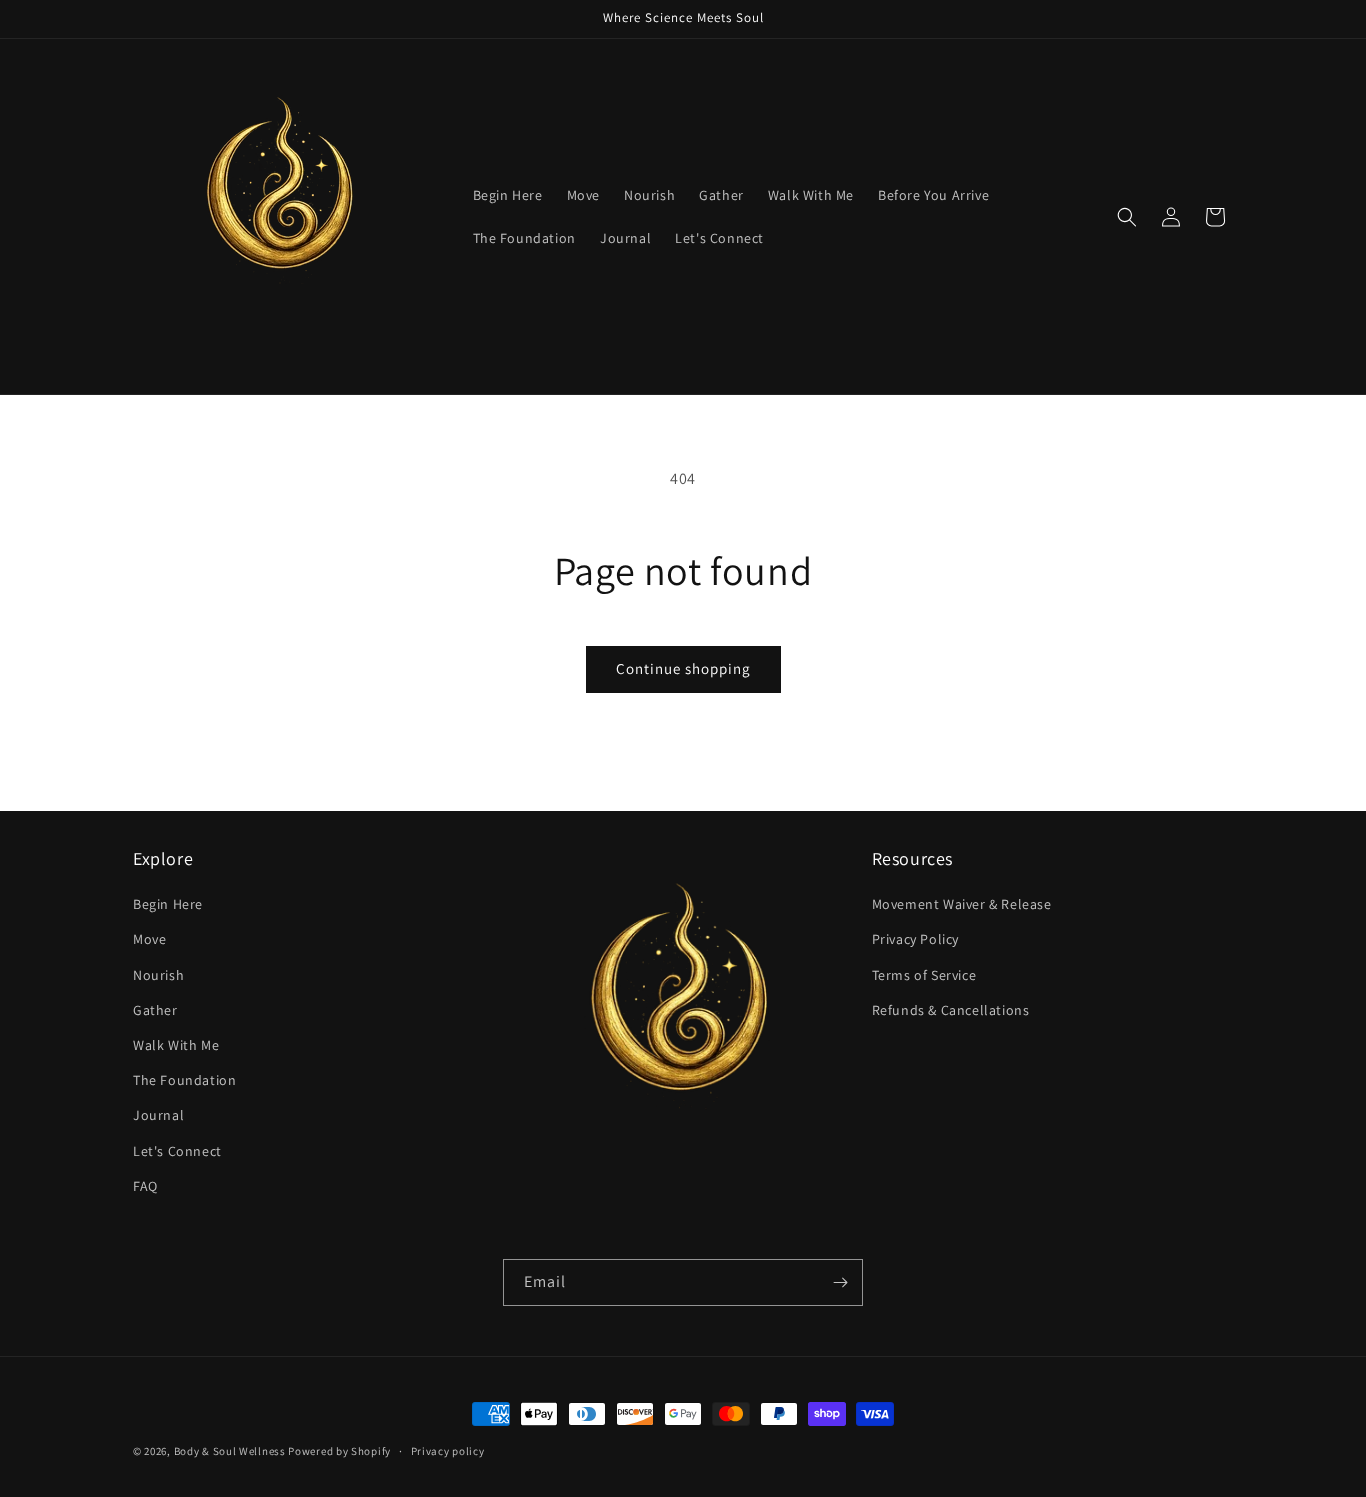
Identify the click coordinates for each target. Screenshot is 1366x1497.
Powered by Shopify (339, 1451)
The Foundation (184, 1081)
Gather (155, 1010)
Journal (158, 1116)
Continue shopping (683, 668)
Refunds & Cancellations (951, 1010)
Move (149, 940)
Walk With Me (176, 1045)
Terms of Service (924, 975)
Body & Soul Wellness (230, 1451)
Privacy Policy (915, 940)
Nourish (158, 975)
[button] (1127, 217)
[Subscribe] (840, 1282)
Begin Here (168, 905)
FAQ (145, 1186)
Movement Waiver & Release (962, 905)
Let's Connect (177, 1151)
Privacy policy (448, 1450)
